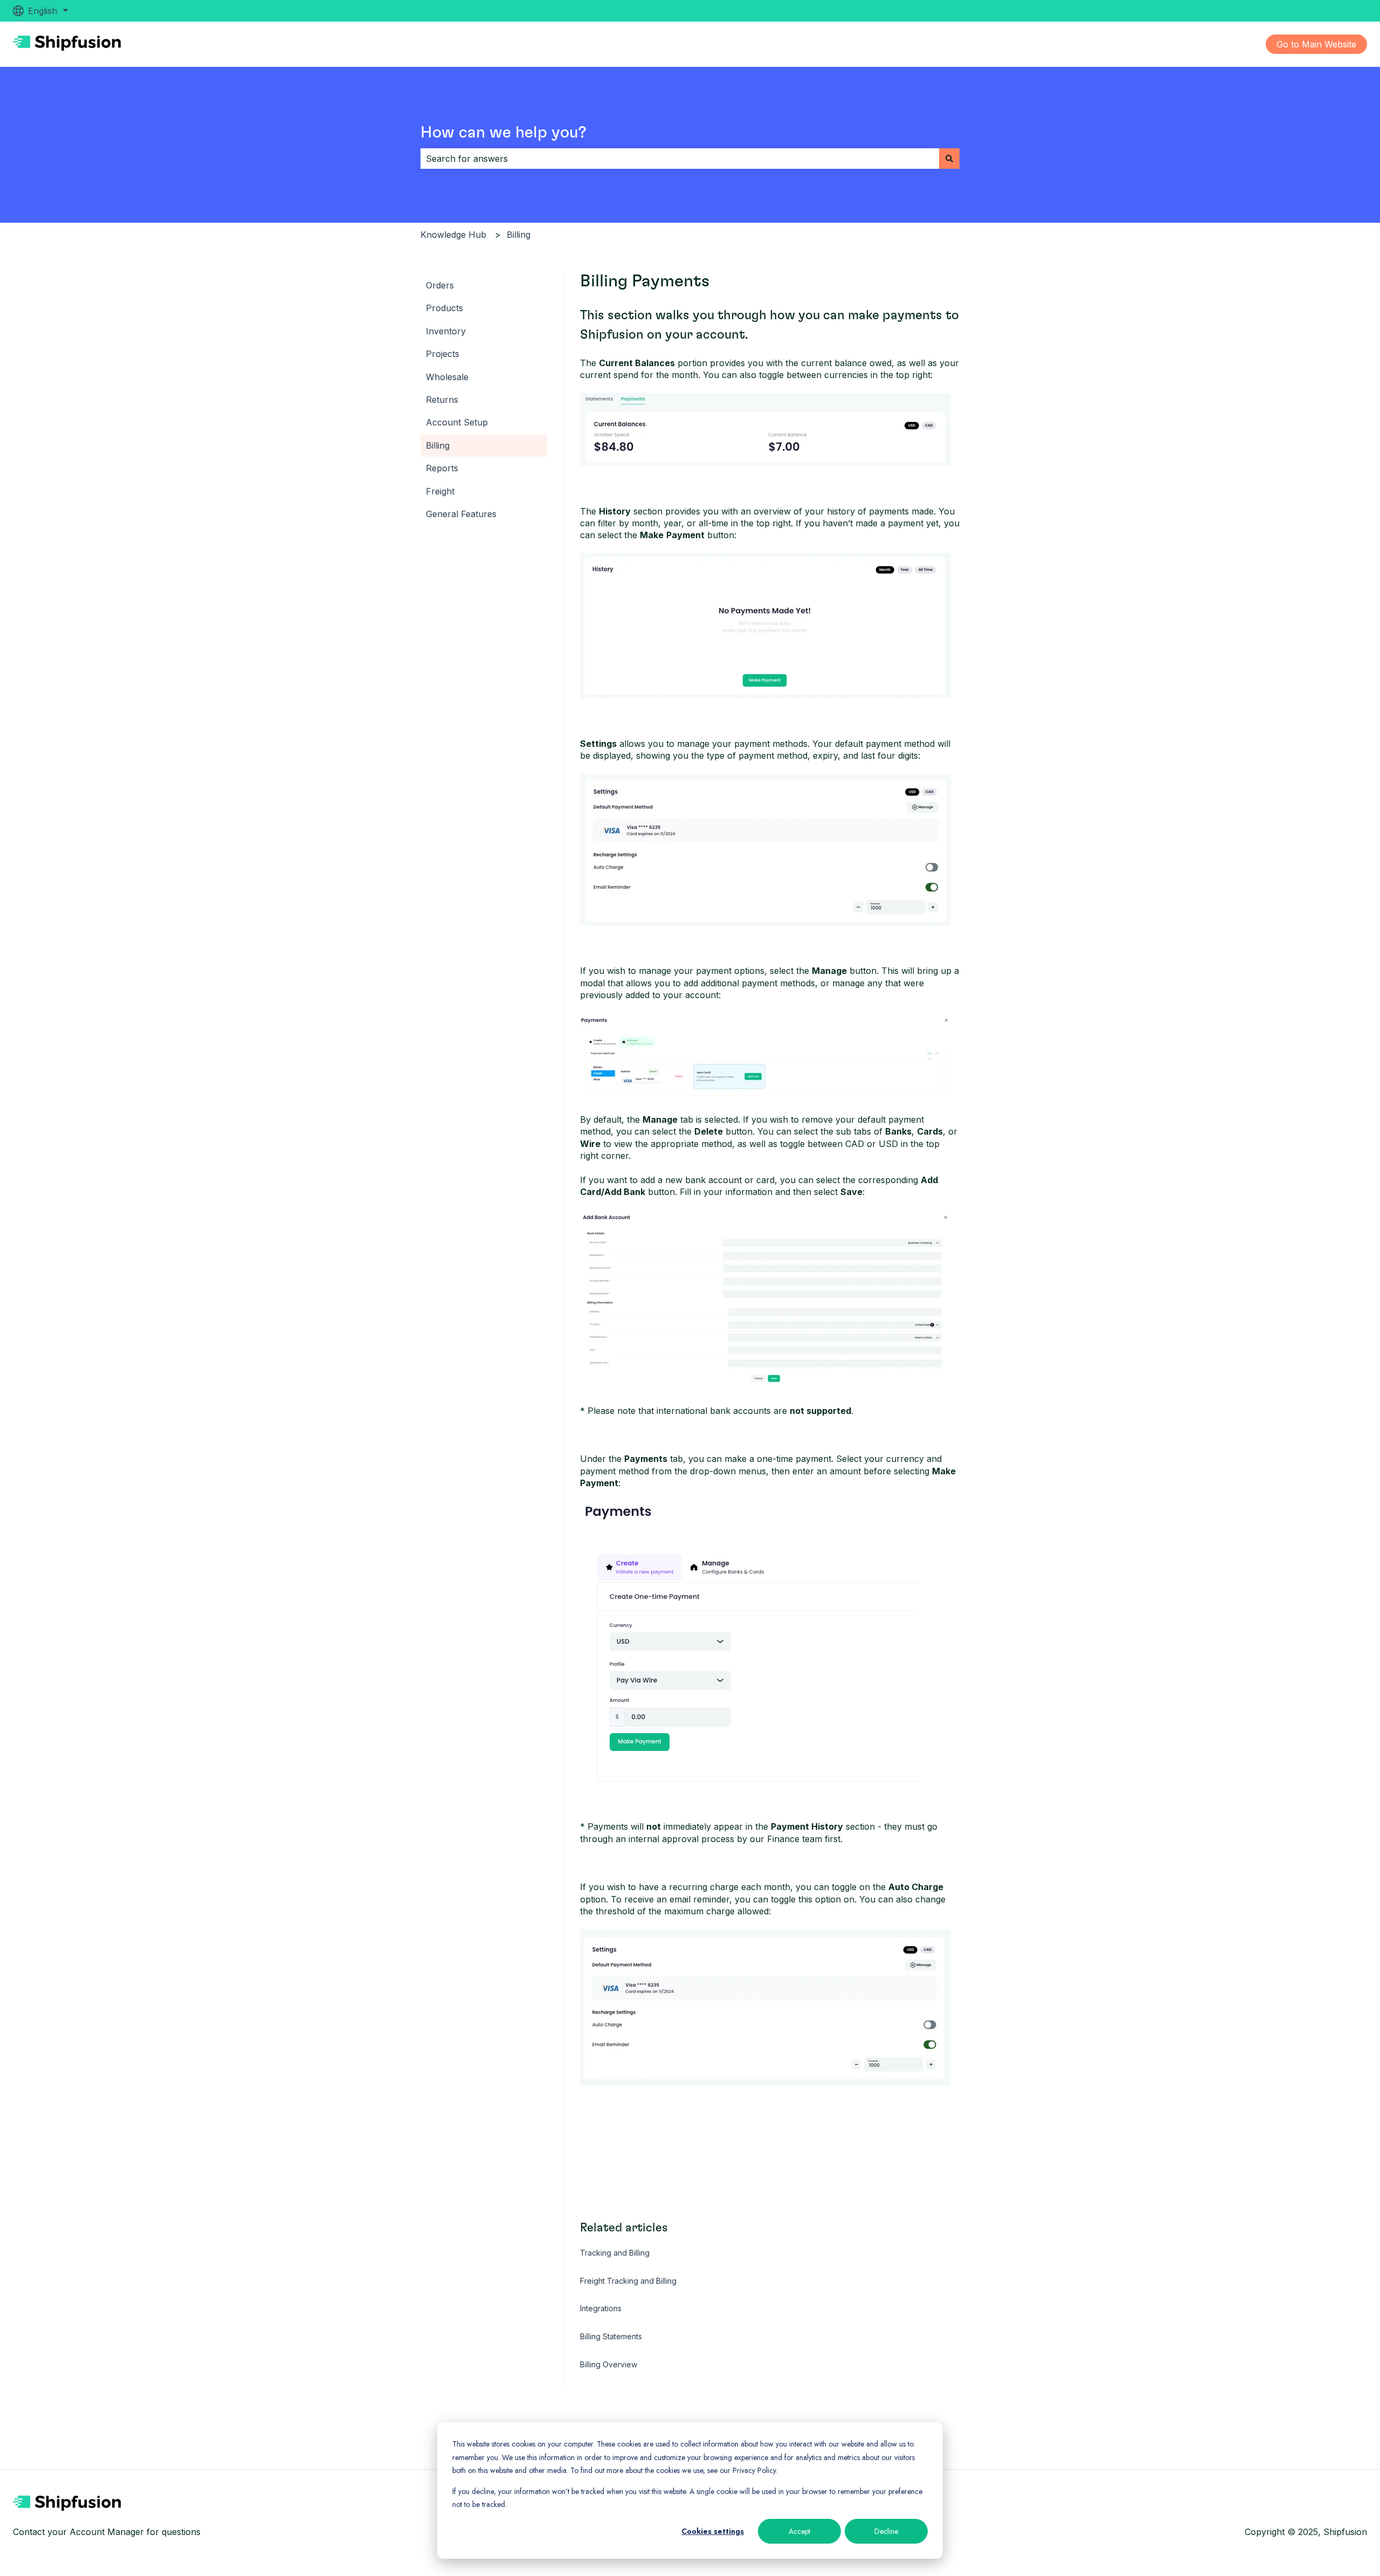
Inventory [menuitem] (446, 331)
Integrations (601, 2308)
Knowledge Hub (453, 235)
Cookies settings (713, 2531)
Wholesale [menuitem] (447, 377)
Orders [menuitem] (440, 285)
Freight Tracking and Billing (628, 2281)
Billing (519, 235)
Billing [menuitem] (438, 445)
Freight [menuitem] (440, 491)
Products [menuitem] (444, 308)
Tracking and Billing (615, 2253)
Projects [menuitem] (443, 354)
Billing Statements (611, 2336)
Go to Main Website (1316, 44)
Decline (886, 2531)
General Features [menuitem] (461, 514)
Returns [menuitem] (442, 400)
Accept (799, 2531)
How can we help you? (503, 133)
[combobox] (680, 159)
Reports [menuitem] (442, 468)
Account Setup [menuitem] (457, 422)
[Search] (949, 159)
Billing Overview (609, 2364)
